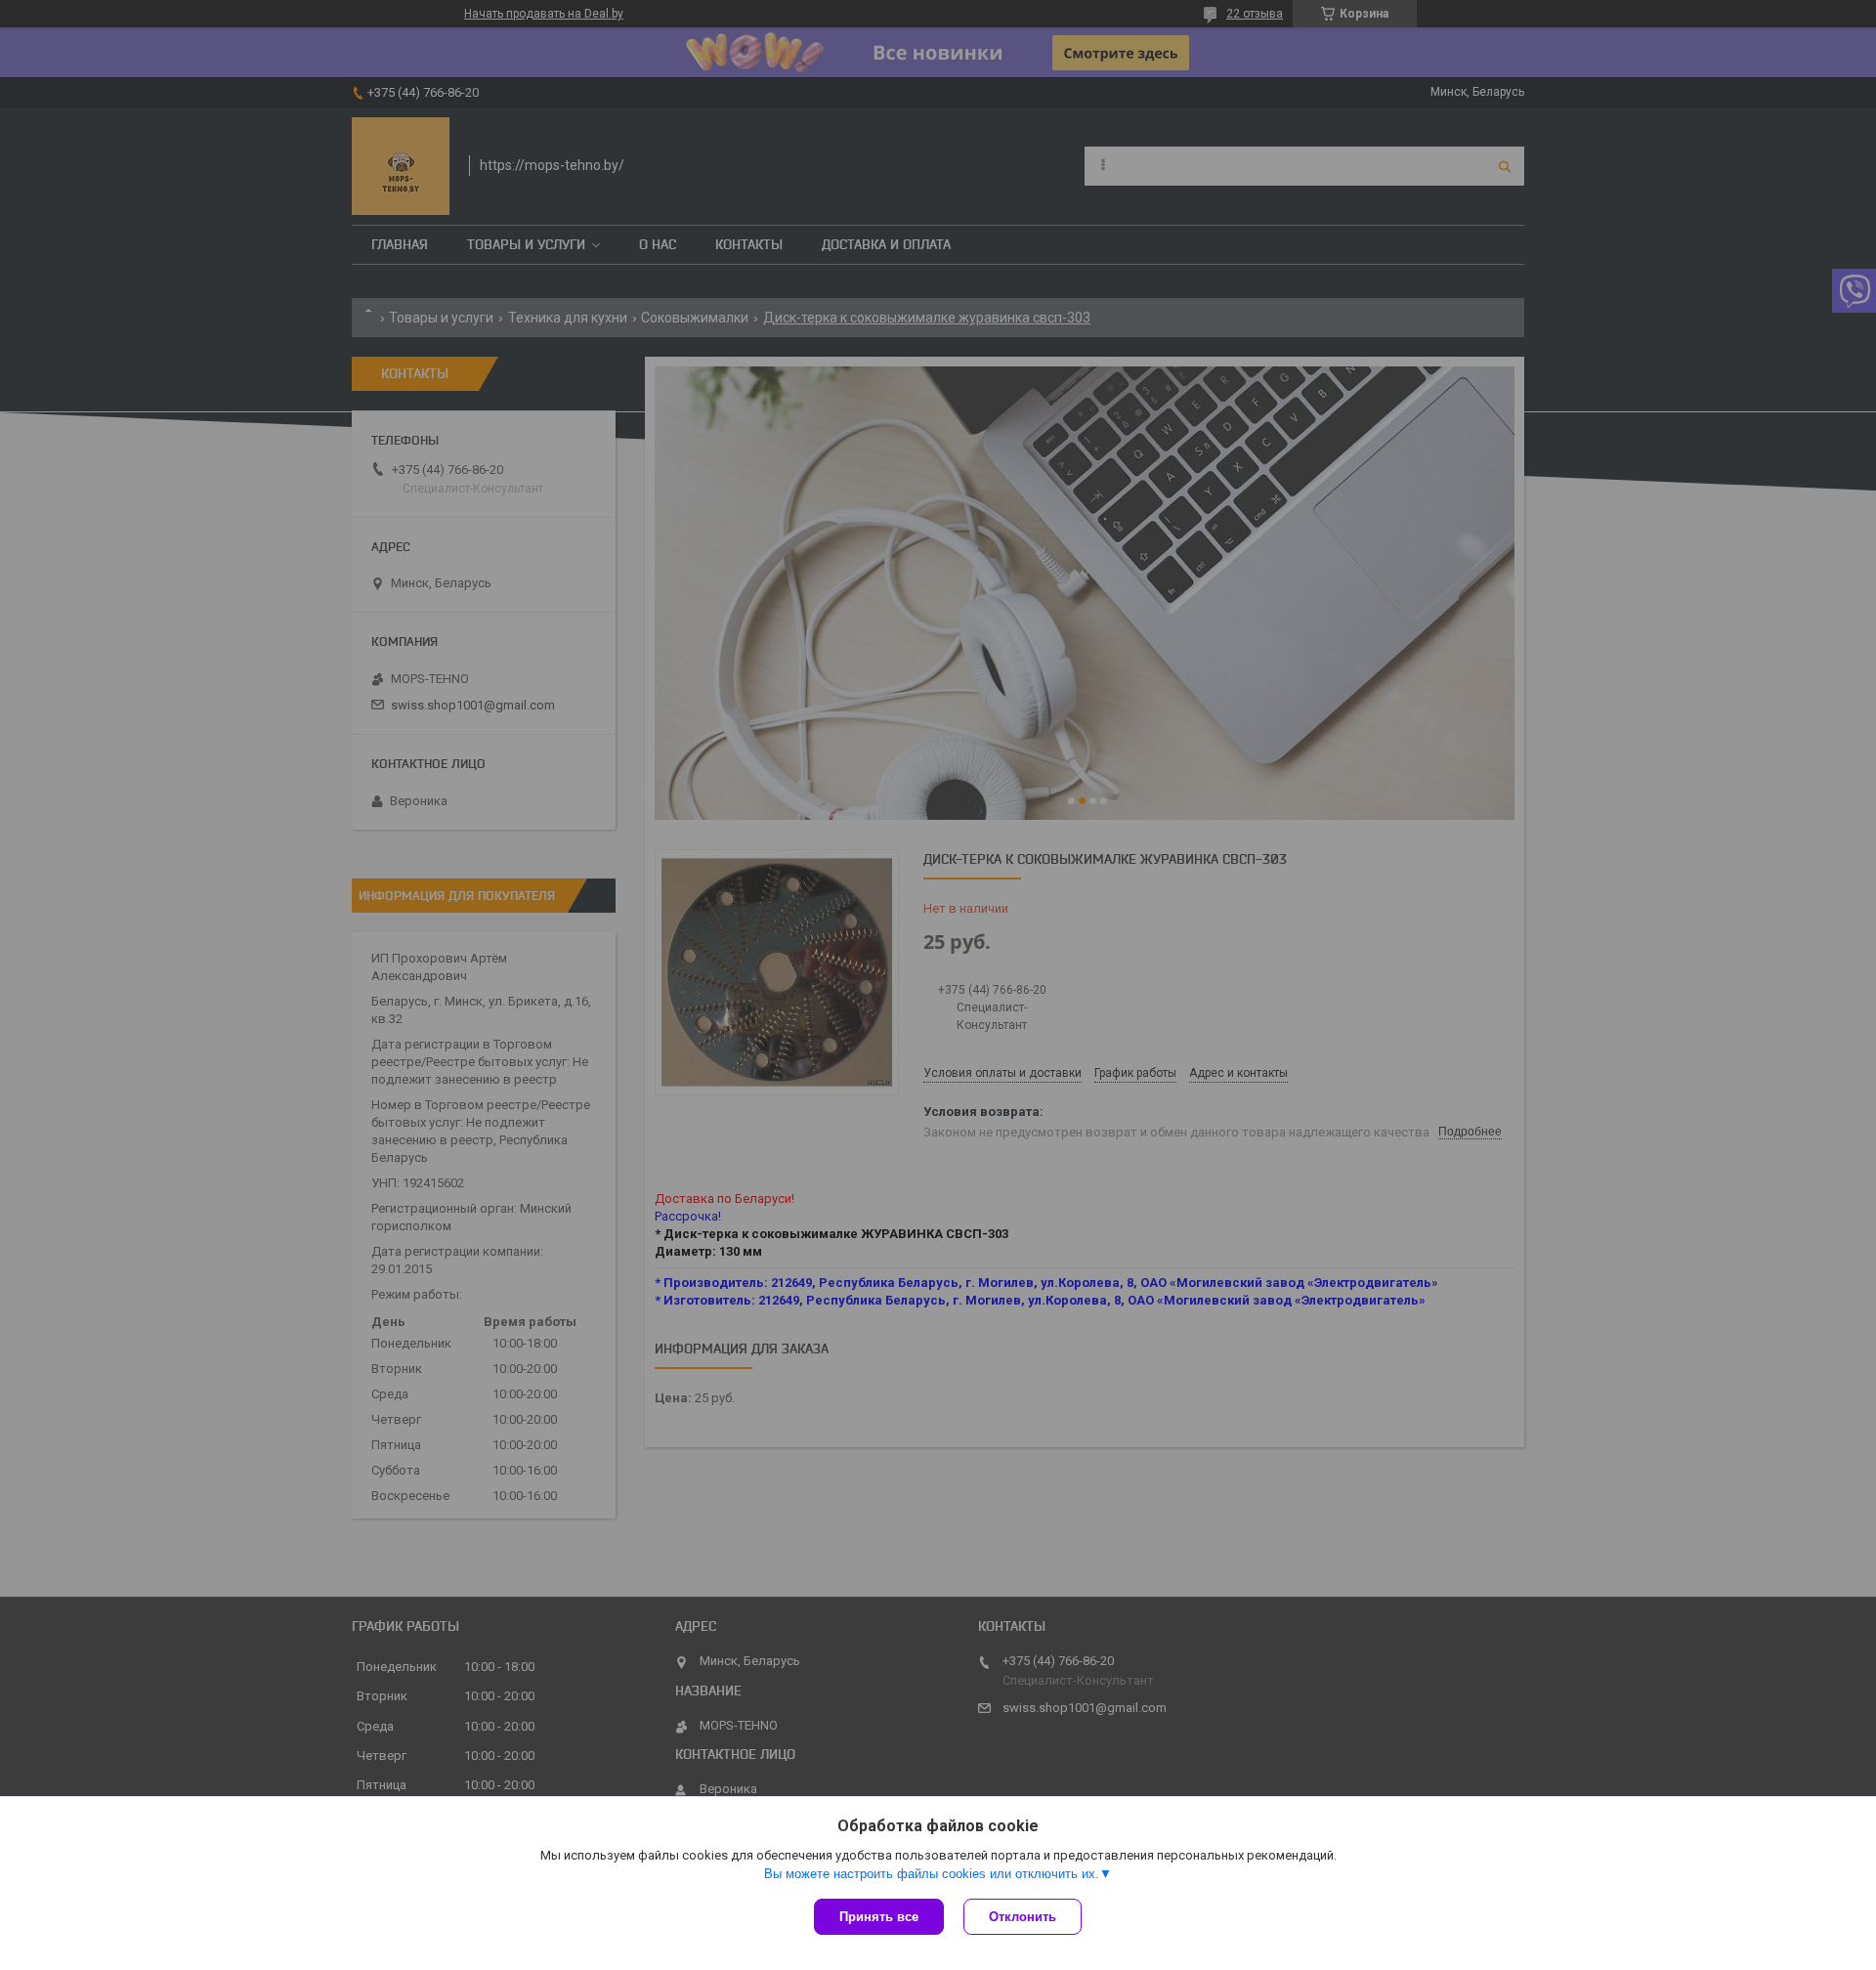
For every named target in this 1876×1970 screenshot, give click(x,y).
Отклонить (1023, 1917)
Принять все (879, 1917)
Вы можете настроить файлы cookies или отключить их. (932, 1874)
